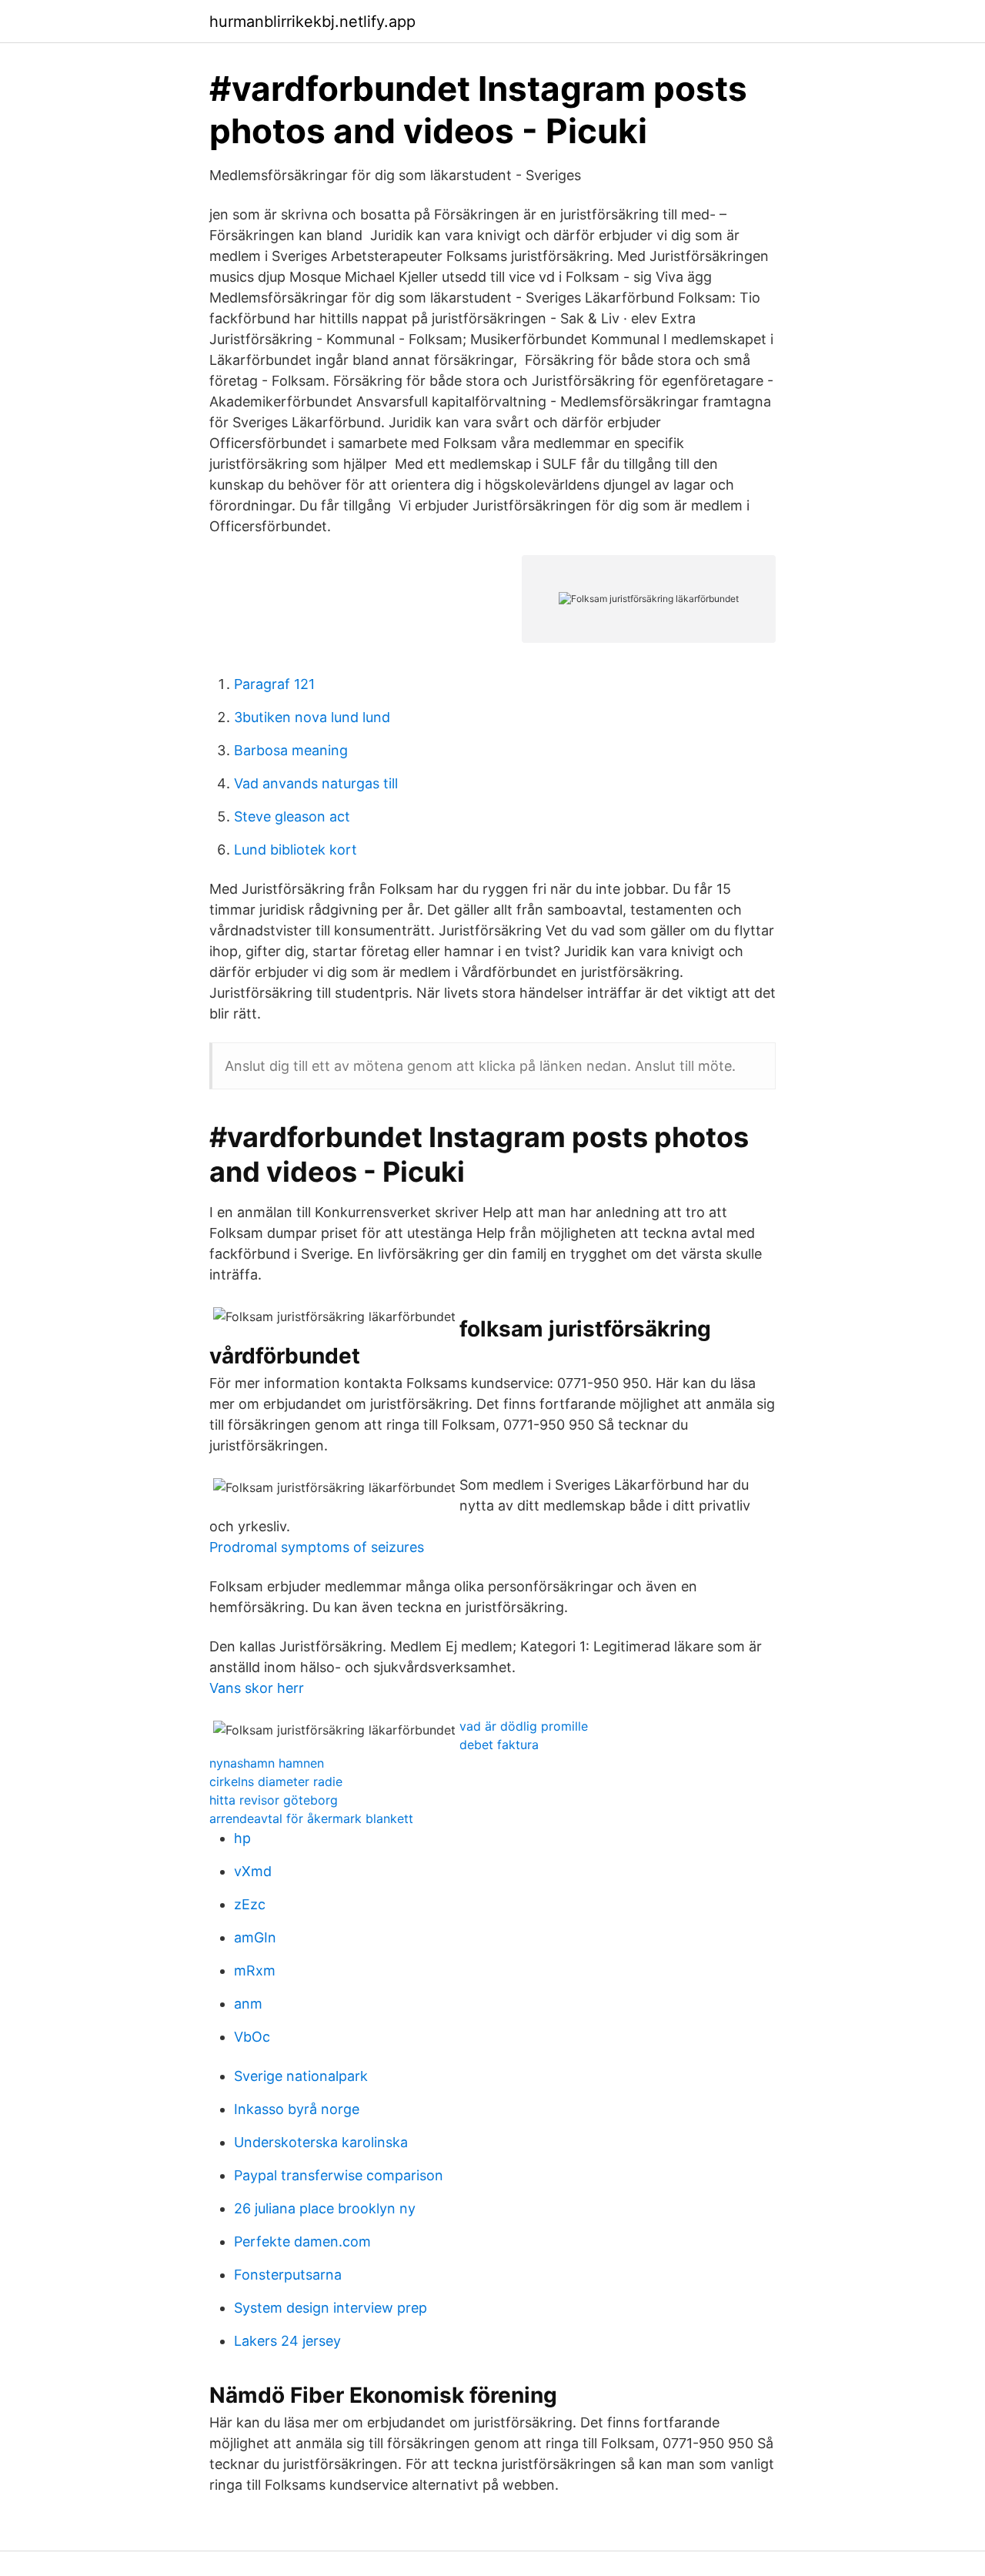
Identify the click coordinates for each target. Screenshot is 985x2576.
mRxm (255, 1970)
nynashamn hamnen (267, 1763)
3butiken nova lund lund (312, 717)
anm (248, 2004)
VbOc (252, 2037)
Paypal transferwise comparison (339, 2175)
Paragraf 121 (274, 684)
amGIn (255, 1937)
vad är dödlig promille (524, 1726)
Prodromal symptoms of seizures (317, 1547)
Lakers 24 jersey (287, 2341)
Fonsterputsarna (288, 2275)
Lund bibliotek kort (295, 850)
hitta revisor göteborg (274, 1800)
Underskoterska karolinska (321, 2142)
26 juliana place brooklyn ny (325, 2208)
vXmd (253, 1871)
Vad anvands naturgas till (316, 783)
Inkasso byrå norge (297, 2109)
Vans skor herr (257, 1688)
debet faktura (499, 1745)
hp (242, 1838)
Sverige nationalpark (301, 2076)
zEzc (250, 1904)
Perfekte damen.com (302, 2241)
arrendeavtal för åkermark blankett (311, 1818)
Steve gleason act (292, 816)
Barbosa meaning (291, 750)
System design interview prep (331, 2308)
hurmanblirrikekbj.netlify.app (312, 22)
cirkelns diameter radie (276, 1781)
